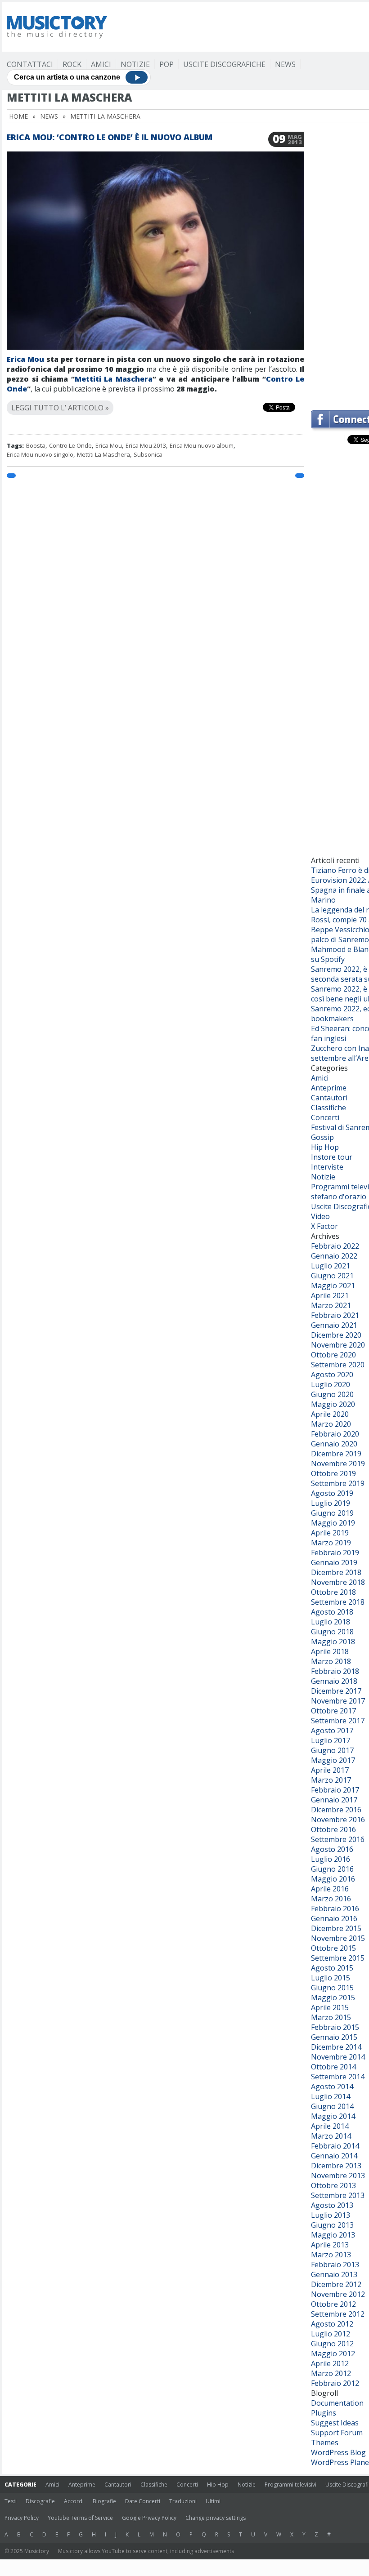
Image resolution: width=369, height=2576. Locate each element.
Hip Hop (325, 1147)
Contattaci (30, 64)
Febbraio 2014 (335, 2146)
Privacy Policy (22, 2518)
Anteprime (329, 1088)
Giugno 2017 (332, 1750)
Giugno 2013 (332, 2225)
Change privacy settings (216, 2518)
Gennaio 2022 (334, 1256)
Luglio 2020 (331, 1384)
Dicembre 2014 (336, 2047)
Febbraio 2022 (335, 1246)
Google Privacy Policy (149, 2518)
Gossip (322, 1137)
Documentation (337, 2403)
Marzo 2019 (331, 1543)
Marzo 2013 (331, 2255)
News (285, 64)
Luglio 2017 (331, 1740)
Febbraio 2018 (335, 1671)
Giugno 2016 (332, 1869)
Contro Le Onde (70, 445)
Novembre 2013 (338, 2176)
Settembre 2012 (338, 2314)
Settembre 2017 (338, 1721)
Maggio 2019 (333, 1523)
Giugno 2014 (332, 2106)
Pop (166, 64)
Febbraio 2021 (335, 1315)
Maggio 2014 (333, 2116)
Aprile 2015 (330, 2007)
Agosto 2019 (332, 1493)
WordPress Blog (338, 2452)
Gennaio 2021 (334, 1325)
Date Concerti (143, 2501)
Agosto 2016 (332, 1849)
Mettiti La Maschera (114, 379)
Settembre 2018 (338, 1602)
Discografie (40, 2501)
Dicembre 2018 (336, 1572)
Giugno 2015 (332, 1988)
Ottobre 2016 (333, 1829)
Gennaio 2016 (334, 1918)
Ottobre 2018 (333, 1592)
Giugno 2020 (332, 1394)
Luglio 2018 (331, 1622)
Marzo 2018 (331, 1661)
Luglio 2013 (331, 2215)
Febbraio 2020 (335, 1434)
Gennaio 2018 (334, 1681)
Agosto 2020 (332, 1375)
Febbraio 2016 (335, 1909)
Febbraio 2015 (335, 2027)
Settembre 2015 (338, 1958)
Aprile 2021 (330, 1295)
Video (320, 1216)
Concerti (325, 1117)
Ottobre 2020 (333, 1355)
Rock (72, 64)
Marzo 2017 (331, 1780)
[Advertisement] (340, 267)
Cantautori (329, 1098)
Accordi (74, 2501)
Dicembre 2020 (336, 1335)
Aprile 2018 (330, 1651)
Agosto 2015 (332, 1968)
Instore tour (332, 1157)
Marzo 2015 (331, 2017)
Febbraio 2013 (335, 2265)
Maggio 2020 (333, 1404)
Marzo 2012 (331, 2373)
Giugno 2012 (332, 2344)
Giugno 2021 (332, 1276)
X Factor (324, 1226)
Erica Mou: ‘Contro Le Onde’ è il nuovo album (110, 137)
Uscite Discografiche (224, 64)
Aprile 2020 (330, 1414)
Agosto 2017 (332, 1731)
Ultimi (213, 2501)
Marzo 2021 (331, 1305)
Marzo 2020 (331, 1424)
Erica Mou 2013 (146, 445)
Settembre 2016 (338, 1839)
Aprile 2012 (330, 2363)
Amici (101, 64)
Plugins (324, 2413)
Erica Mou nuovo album (202, 445)
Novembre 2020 (338, 1345)
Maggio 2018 (333, 1642)
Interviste (327, 1167)
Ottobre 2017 (333, 1711)
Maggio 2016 (333, 1879)
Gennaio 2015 (334, 2037)
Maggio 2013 (333, 2235)
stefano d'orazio (339, 1197)
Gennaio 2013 (334, 2274)
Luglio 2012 (331, 2334)
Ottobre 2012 (333, 2304)
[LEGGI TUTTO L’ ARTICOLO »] (155, 397)
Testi (11, 2501)
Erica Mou (25, 359)
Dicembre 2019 (336, 1454)
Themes (325, 2443)
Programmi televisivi (290, 2485)
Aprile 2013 (330, 2245)
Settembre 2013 (338, 2195)
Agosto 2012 (332, 2324)
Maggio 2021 (333, 1286)
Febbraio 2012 (335, 2383)
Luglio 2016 (331, 1859)
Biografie (104, 2501)
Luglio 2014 (331, 2096)
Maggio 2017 (333, 1760)
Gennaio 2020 (334, 1444)
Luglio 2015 (331, 1978)
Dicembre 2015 (336, 1928)
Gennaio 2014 (334, 2156)
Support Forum (337, 2433)
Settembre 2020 (338, 1365)
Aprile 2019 (330, 1533)
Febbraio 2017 (335, 1790)
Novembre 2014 (338, 2057)
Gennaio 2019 (334, 1562)
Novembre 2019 (338, 1464)
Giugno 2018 (332, 1632)
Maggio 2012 (333, 2354)
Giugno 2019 (332, 1513)
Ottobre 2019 (333, 1473)
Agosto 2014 (332, 2087)
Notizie (135, 64)
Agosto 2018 (332, 1612)
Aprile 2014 (330, 2126)
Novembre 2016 (338, 1820)
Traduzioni (183, 2501)
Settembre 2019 (338, 1483)
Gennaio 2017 (334, 1800)
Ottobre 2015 (333, 1948)
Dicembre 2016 (336, 1810)
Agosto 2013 (332, 2205)
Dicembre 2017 (336, 1691)
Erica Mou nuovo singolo (40, 454)
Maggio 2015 (333, 1998)
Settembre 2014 (338, 2077)
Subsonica (148, 454)
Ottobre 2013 (333, 2185)
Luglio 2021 (331, 1266)
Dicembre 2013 (336, 2166)
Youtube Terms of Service (80, 2518)
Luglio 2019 (331, 1503)
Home (18, 116)
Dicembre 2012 (336, 2284)
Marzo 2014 (331, 2136)
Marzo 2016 (331, 1899)
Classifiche (328, 1108)
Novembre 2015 (338, 1938)
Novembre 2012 (338, 2294)
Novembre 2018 (338, 1582)
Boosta (36, 445)
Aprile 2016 (330, 1889)
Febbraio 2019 (335, 1553)
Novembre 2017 (338, 1701)
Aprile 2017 (330, 1770)
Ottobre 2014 (333, 2067)
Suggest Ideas (335, 2423)
